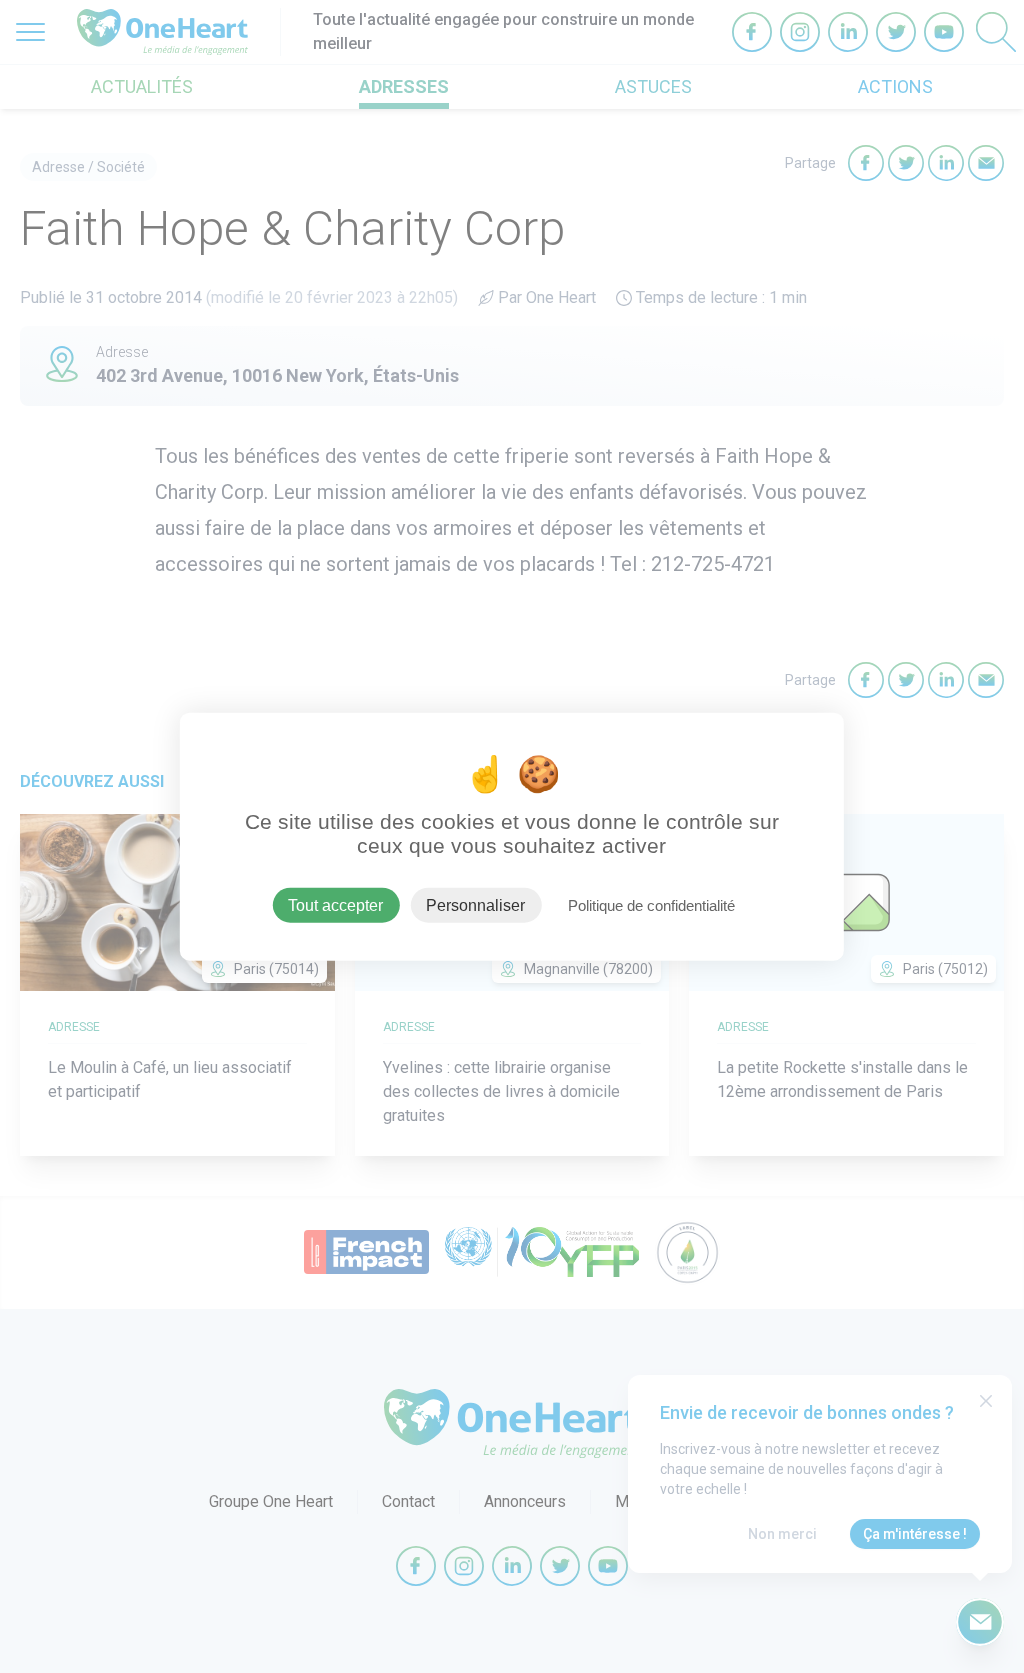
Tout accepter (335, 905)
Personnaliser (475, 905)
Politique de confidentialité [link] (651, 905)
